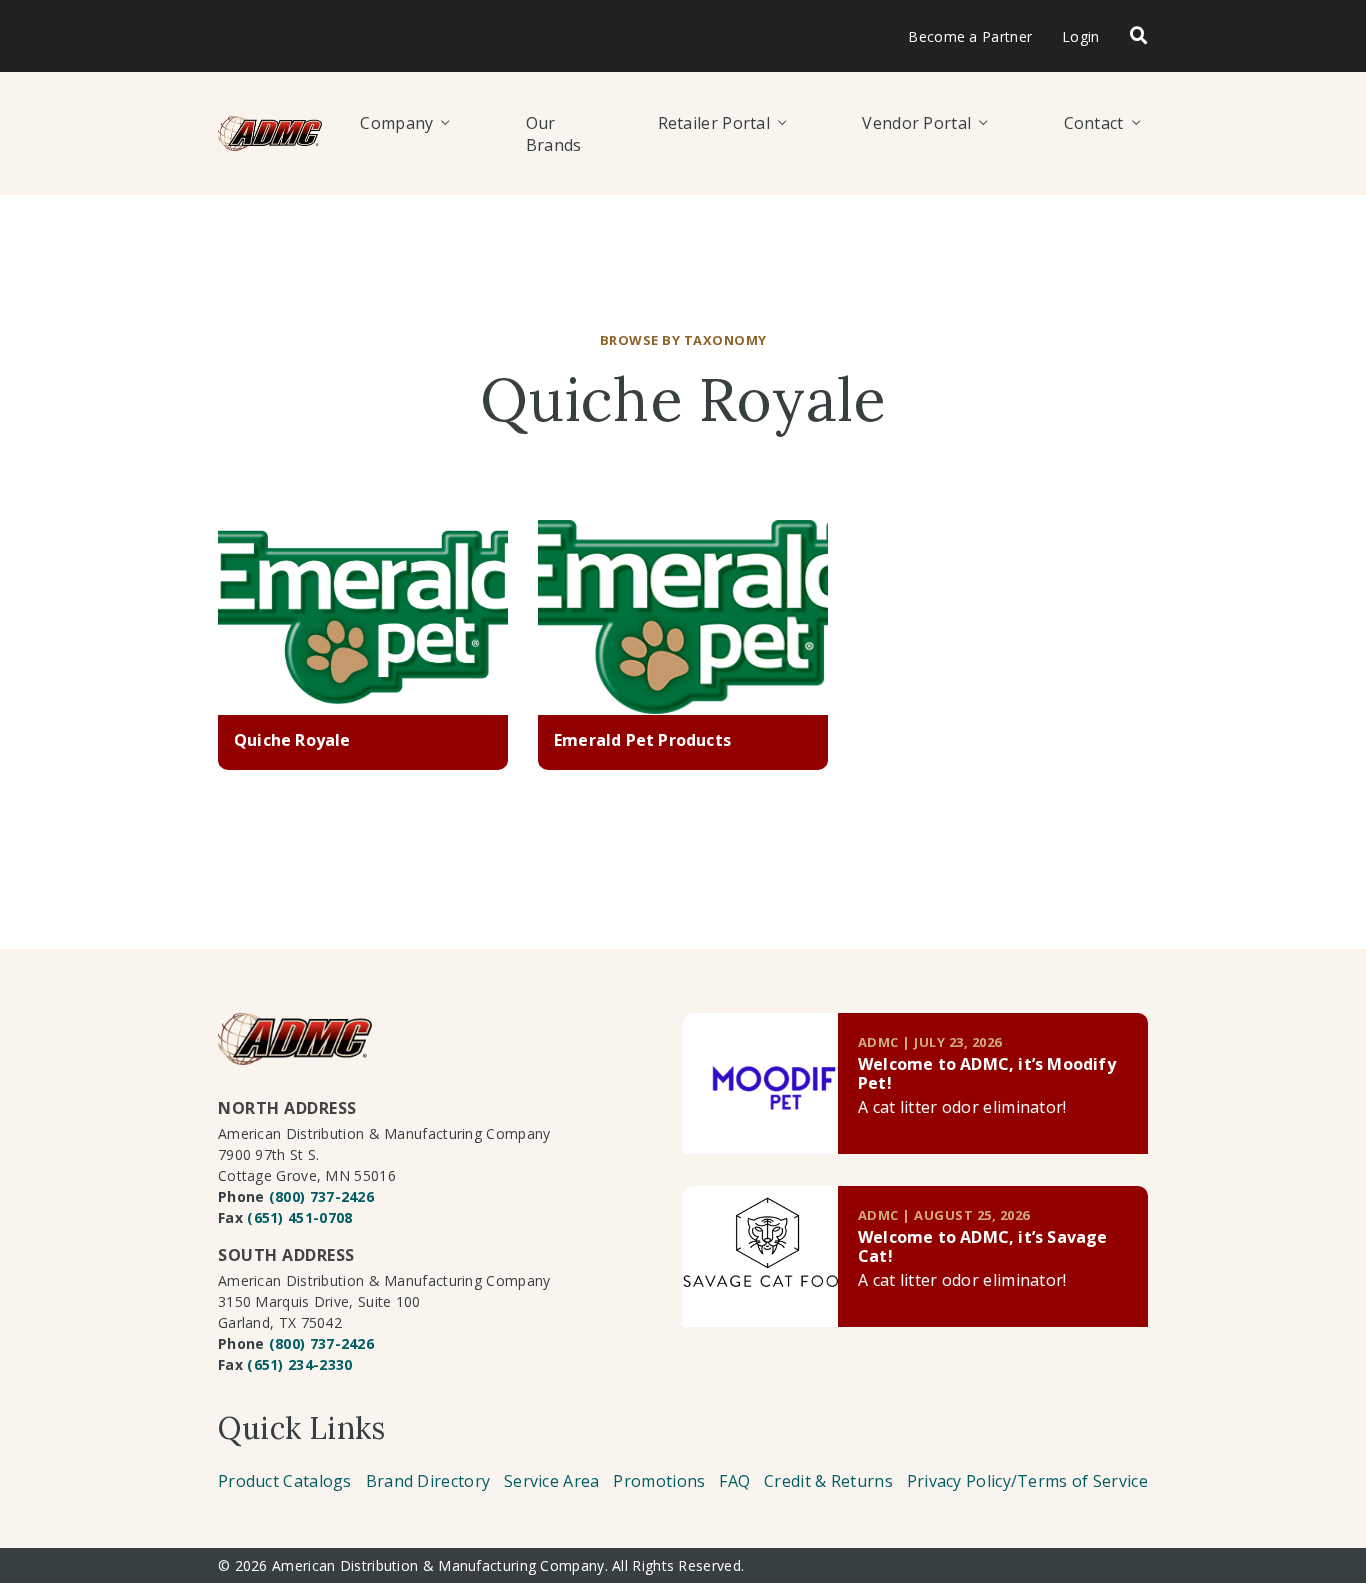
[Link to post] (760, 1083)
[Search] (1139, 36)
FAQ (734, 1481)
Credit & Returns (828, 1481)
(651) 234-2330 (299, 1364)
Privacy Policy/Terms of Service (1027, 1481)
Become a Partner (970, 36)
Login (1081, 36)
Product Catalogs (285, 1481)
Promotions (659, 1481)
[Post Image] (363, 618)
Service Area (552, 1481)
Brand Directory (428, 1481)
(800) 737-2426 (321, 1196)
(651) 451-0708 (299, 1217)
